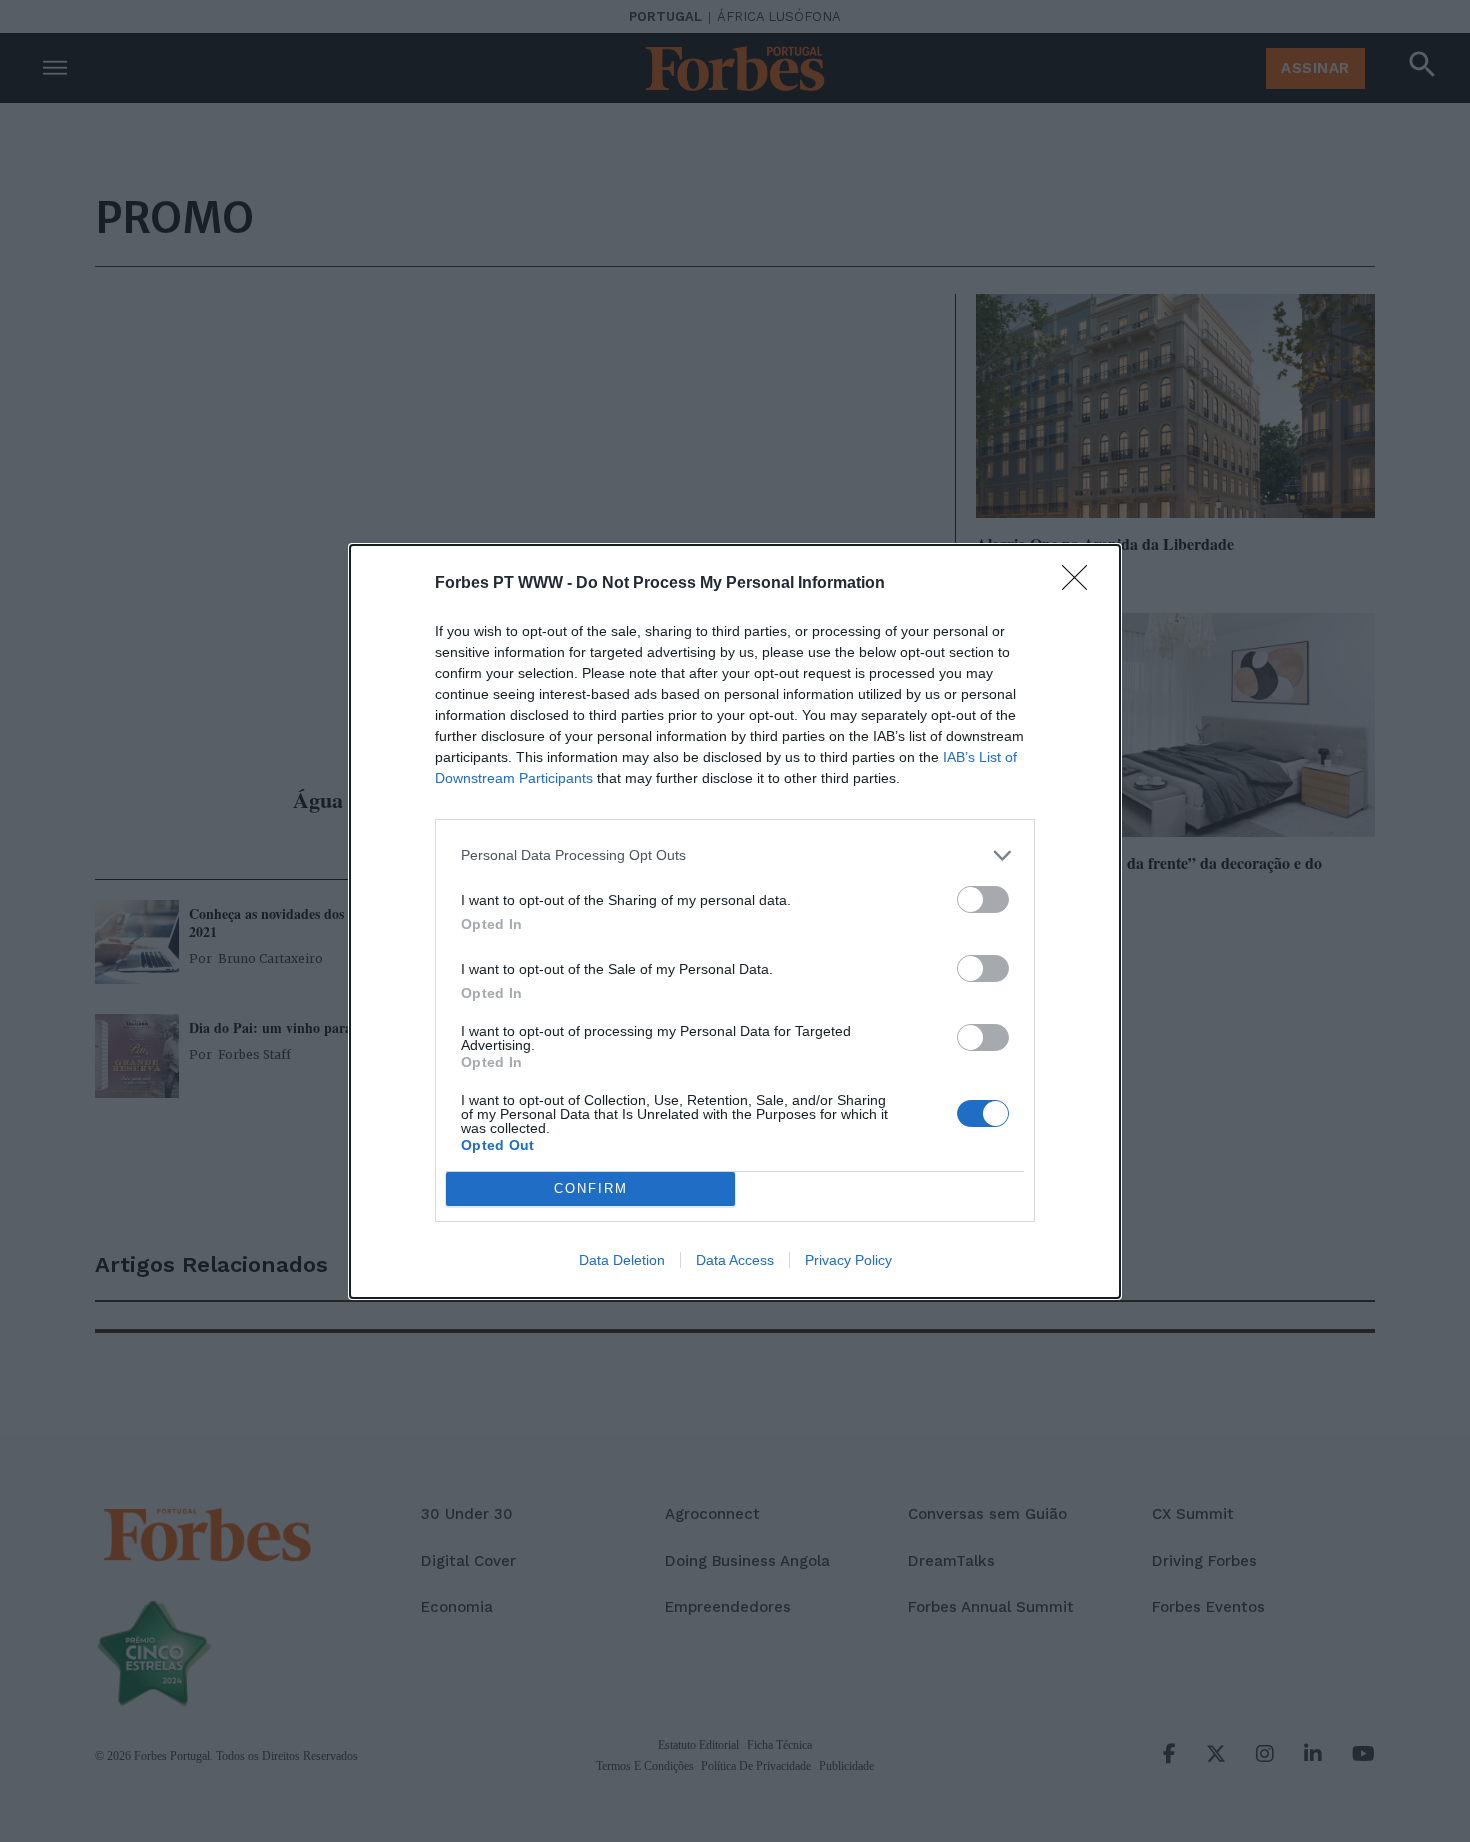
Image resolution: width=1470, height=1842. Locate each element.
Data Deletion (622, 1260)
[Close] (1081, 584)
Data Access (735, 1260)
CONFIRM (591, 1188)
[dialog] (735, 921)
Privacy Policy (848, 1260)
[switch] (983, 899)
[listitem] (735, 855)
